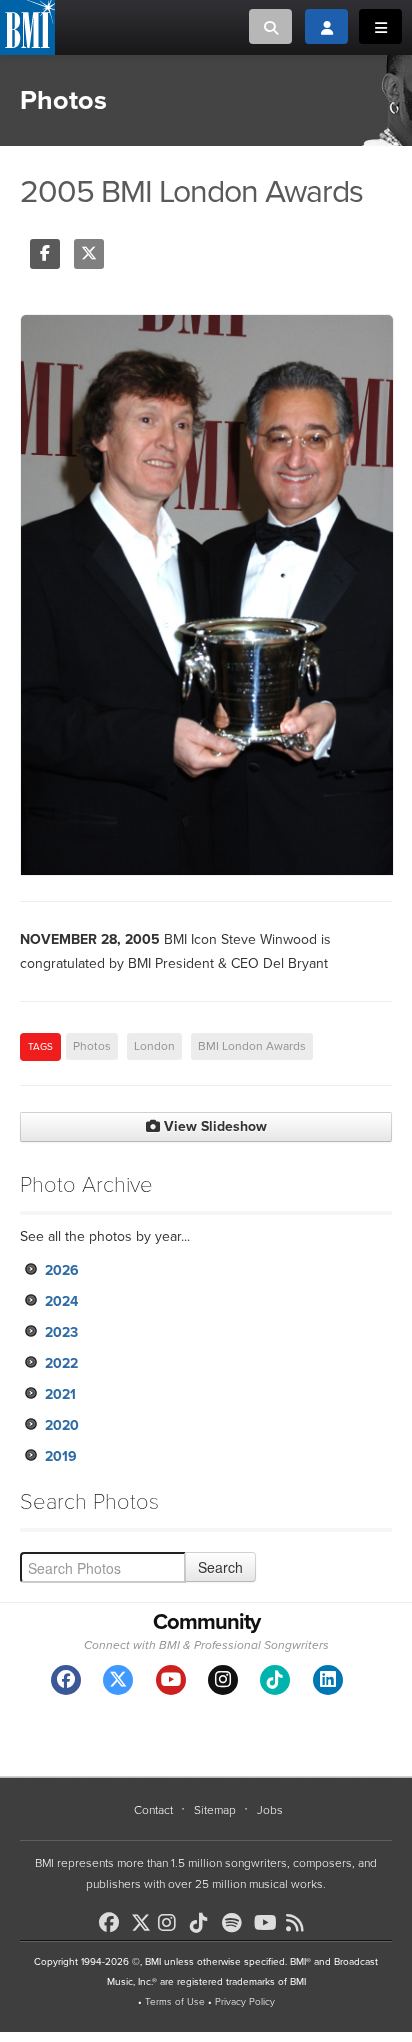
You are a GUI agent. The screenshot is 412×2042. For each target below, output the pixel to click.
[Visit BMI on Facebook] (66, 1680)
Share (45, 254)
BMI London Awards (252, 1046)
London (154, 1046)
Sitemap (215, 1810)
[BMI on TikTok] (204, 1923)
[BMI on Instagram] (172, 1923)
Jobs (270, 1810)
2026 (62, 1270)
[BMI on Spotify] (236, 1923)
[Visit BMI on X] (118, 1680)
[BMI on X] (142, 1917)
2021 (60, 1394)
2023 (61, 1332)
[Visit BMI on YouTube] (171, 1680)
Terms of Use (175, 2002)
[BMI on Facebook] (113, 1923)
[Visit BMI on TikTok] (275, 1680)
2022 (61, 1363)
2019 (61, 1456)
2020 (62, 1425)
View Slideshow (213, 1126)
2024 (61, 1301)
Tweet (89, 254)
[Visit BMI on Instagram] (223, 1680)
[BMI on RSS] (300, 1923)
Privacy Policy (245, 2002)
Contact (153, 1810)
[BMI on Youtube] (268, 1923)
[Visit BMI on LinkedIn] (328, 1680)
